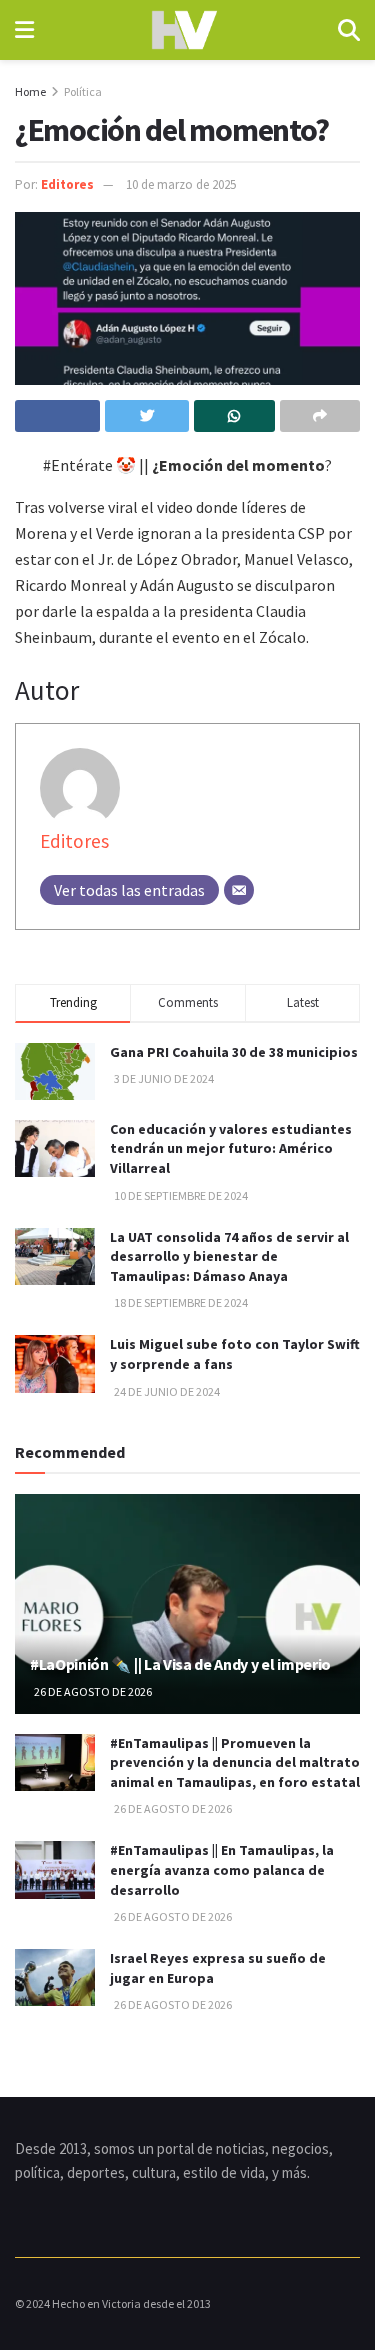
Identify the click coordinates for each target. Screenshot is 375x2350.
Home (30, 91)
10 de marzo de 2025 (181, 184)
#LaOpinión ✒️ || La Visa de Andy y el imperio (180, 1664)
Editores (67, 184)
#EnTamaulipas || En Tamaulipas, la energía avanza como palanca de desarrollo (222, 1869)
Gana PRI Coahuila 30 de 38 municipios (234, 1052)
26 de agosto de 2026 (92, 1691)
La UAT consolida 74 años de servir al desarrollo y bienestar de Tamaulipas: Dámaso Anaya (229, 1256)
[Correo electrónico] (239, 890)
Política (83, 91)
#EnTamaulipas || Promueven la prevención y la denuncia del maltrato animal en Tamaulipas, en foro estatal (235, 1762)
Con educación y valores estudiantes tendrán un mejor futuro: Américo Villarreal (231, 1148)
